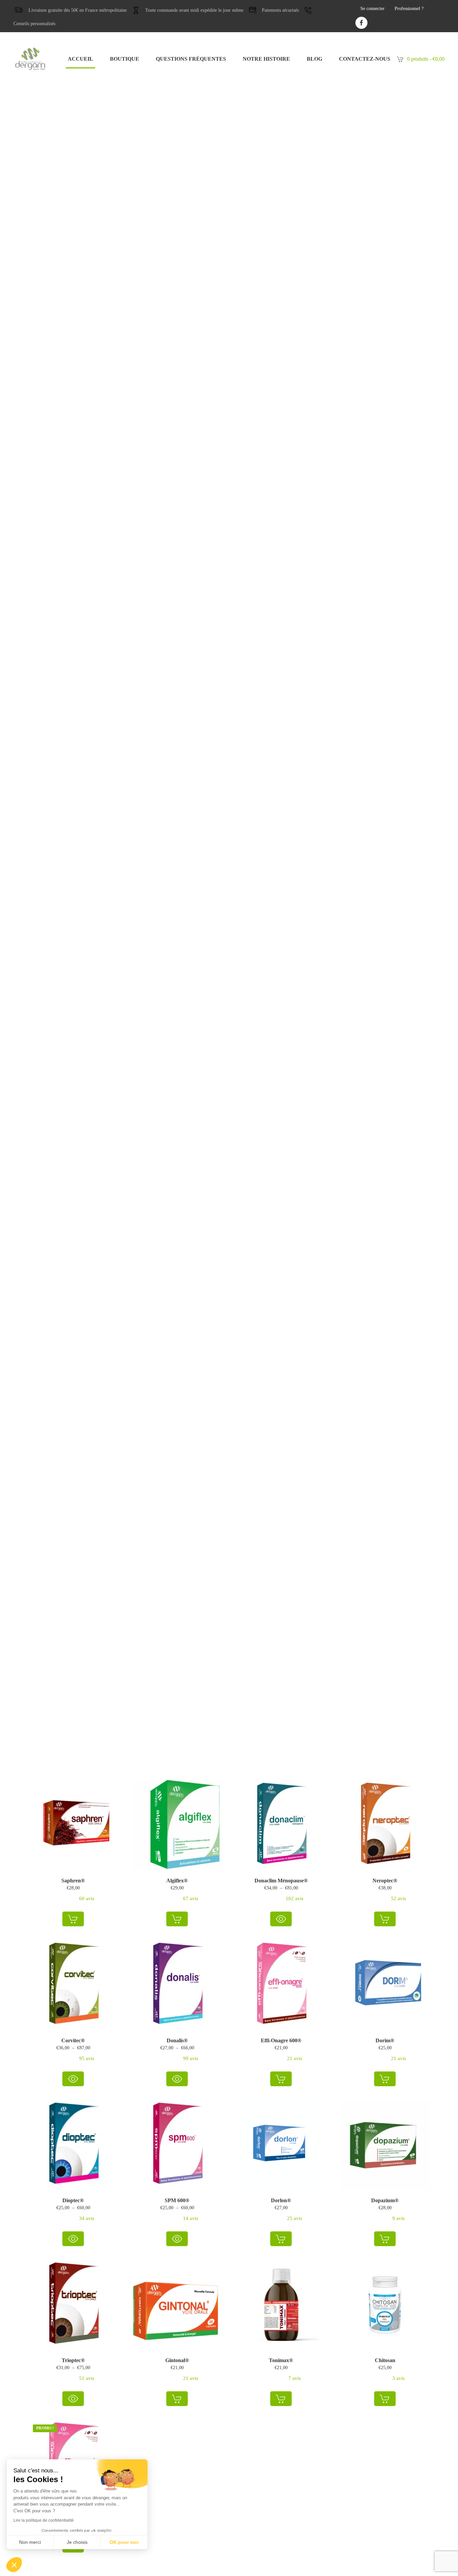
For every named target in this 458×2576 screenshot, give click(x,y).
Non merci (30, 2542)
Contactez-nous (365, 59)
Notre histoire (266, 59)
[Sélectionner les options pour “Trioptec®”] (73, 2399)
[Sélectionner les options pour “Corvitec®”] (73, 2079)
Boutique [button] (125, 59)
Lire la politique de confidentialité (44, 2520)
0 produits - (426, 59)
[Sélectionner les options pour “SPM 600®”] (177, 2239)
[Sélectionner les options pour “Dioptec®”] (73, 2239)
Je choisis (77, 2542)
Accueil (80, 59)
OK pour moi (124, 2542)
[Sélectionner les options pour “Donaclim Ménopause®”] (281, 1919)
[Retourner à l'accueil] (30, 59)
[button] (73, 1919)
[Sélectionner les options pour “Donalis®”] (177, 2079)
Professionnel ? (409, 9)
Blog (314, 59)
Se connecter (373, 9)
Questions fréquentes (191, 59)
